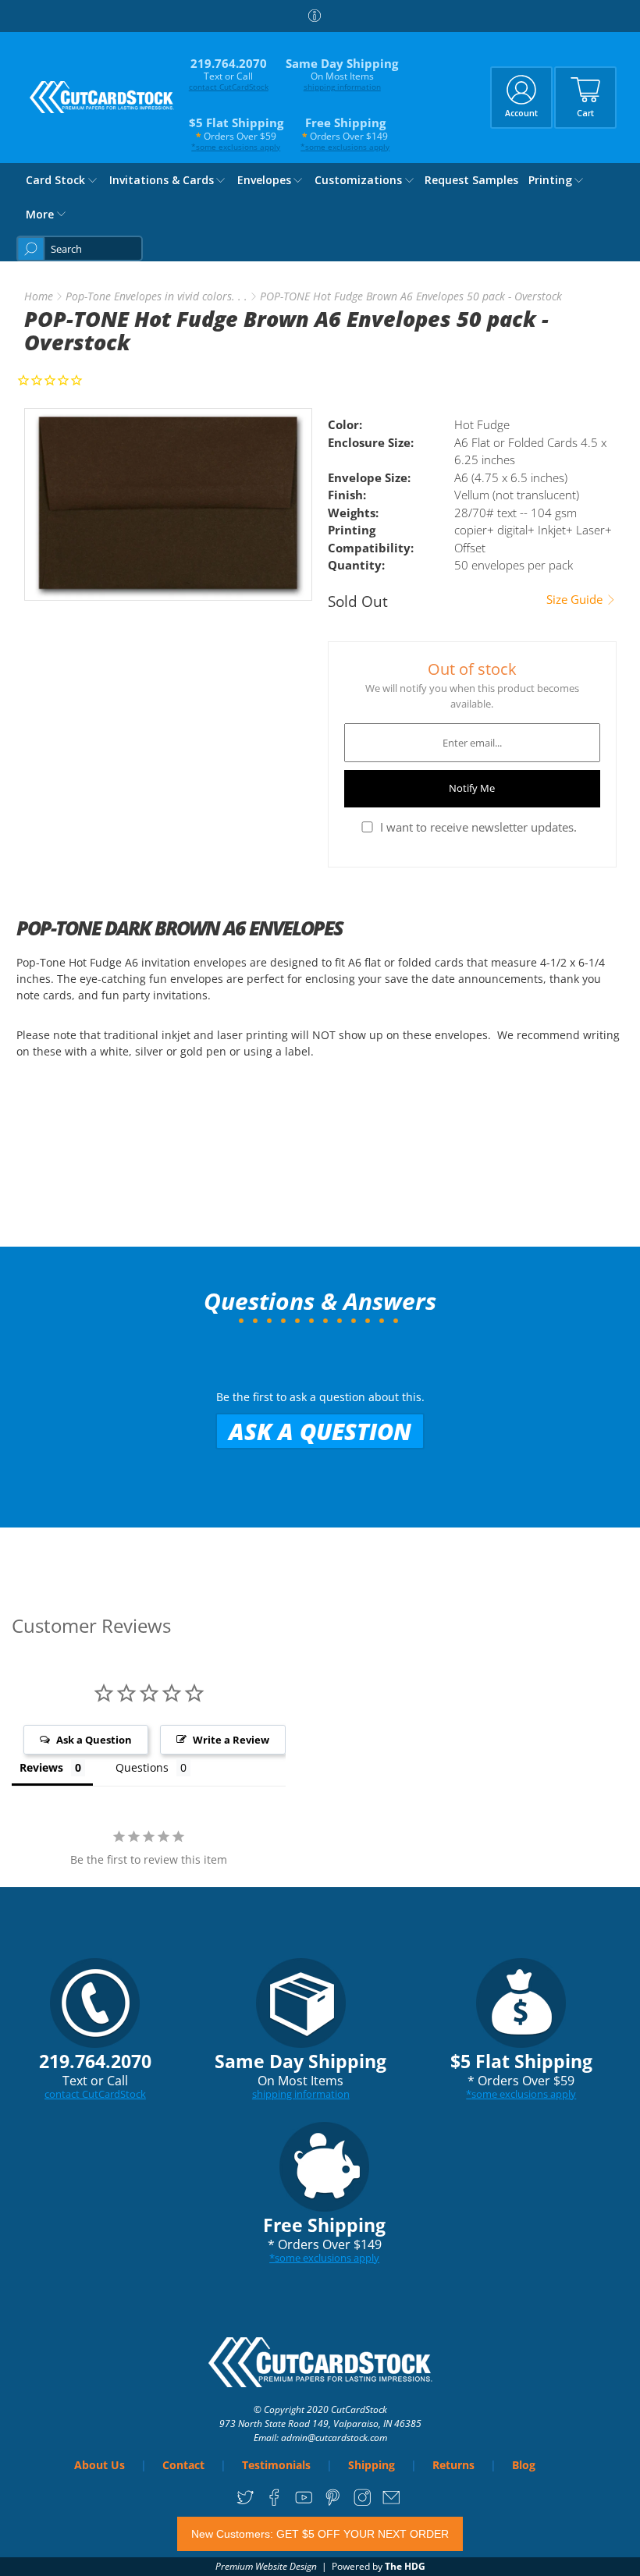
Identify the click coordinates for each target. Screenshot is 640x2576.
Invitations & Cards (162, 180)
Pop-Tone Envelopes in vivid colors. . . (156, 296)
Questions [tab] (142, 1767)
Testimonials (276, 2465)
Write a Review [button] (231, 1740)
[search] (80, 248)
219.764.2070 (229, 74)
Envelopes (264, 180)
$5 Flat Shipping (236, 133)
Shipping (372, 2465)
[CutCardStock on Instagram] (363, 2503)
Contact (183, 2465)
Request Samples (471, 180)
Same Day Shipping (342, 74)
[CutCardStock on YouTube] (304, 2503)
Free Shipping (345, 133)
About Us (100, 2465)
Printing (550, 180)
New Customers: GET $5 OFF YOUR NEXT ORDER (320, 2534)
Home (39, 296)
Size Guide (576, 600)
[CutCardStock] (102, 97)
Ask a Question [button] (94, 1740)
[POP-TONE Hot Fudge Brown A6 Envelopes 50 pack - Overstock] (169, 504)
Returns (453, 2465)
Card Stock (55, 180)
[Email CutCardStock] (391, 2503)
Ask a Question (320, 1431)
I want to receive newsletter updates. (478, 827)
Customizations (358, 180)
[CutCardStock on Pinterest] (333, 2503)
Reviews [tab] (41, 1767)
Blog (524, 2465)
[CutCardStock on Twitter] (245, 2503)
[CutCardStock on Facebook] (274, 2503)
